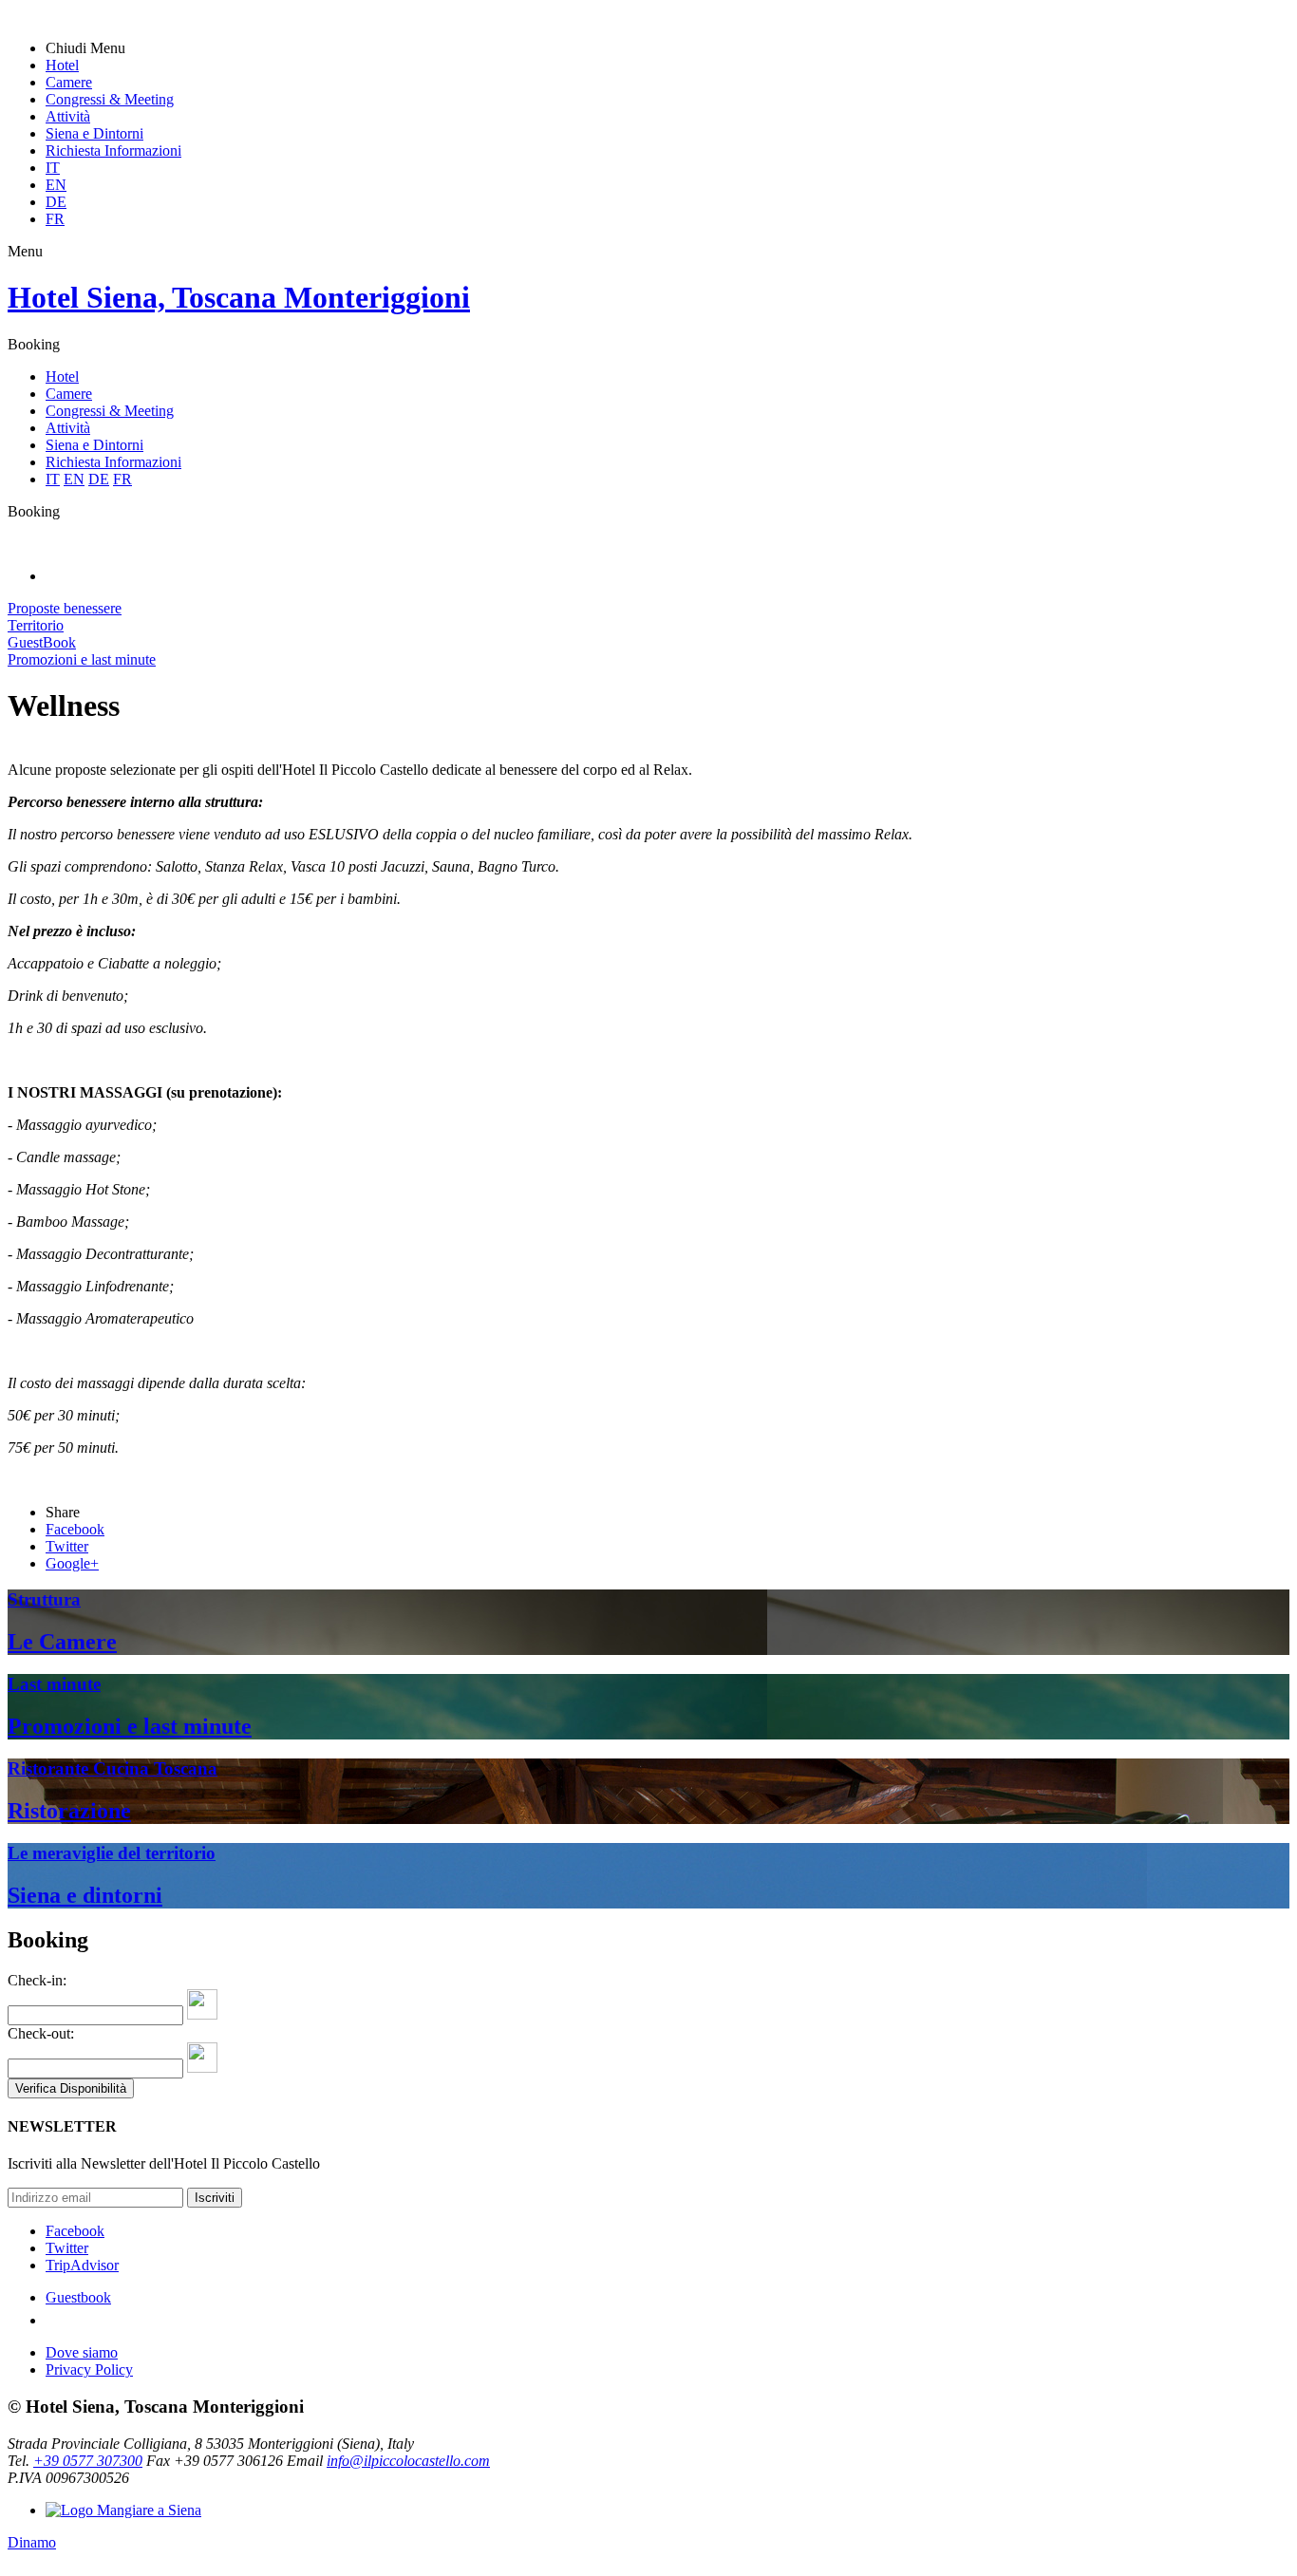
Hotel (62, 65)
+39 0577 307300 (88, 2461)
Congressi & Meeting (110, 99)
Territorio (36, 625)
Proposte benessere (65, 608)
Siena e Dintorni (94, 133)
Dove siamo (82, 2352)
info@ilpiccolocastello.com (408, 2461)
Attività (68, 116)
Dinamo (32, 2542)
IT (53, 168)
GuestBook (42, 642)
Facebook (75, 2231)
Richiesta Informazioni (113, 150)
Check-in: (37, 1980)
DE (56, 202)
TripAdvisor (82, 2265)
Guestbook (78, 2297)
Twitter (67, 2248)
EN (56, 185)
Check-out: (41, 2033)
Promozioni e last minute (82, 659)
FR (55, 219)
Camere (69, 82)
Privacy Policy (89, 2369)
